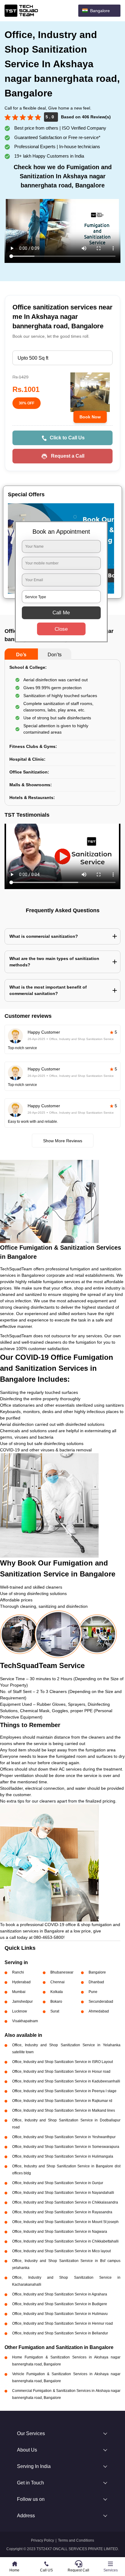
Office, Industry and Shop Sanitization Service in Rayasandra (62, 2212)
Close (61, 629)
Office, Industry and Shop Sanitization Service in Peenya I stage (64, 2091)
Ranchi (18, 1972)
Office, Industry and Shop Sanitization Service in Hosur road (61, 2072)
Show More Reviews (63, 1141)
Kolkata (57, 1992)
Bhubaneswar (62, 1972)
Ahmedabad (99, 2011)
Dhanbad (96, 1982)
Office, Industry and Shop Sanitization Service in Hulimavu (60, 2314)
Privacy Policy (42, 2540)
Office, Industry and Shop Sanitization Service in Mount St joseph (65, 2222)
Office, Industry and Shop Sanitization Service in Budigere (60, 2304)
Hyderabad (21, 1982)
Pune (93, 1992)
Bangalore (97, 1972)
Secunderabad (101, 2002)
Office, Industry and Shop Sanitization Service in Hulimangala (63, 2156)
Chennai (57, 1982)
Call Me (61, 613)
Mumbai (19, 1992)
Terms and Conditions (76, 2540)
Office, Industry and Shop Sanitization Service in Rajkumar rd (62, 2101)
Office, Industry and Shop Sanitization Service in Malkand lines (64, 2110)
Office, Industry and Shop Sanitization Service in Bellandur (60, 2333)
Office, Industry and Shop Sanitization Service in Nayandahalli (63, 2193)
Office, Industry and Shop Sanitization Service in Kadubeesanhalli (66, 2081)
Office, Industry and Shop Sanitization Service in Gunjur (58, 2183)
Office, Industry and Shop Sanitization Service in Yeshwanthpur (64, 2137)
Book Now (90, 417)
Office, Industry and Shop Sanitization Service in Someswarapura (66, 2147)
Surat (55, 2011)
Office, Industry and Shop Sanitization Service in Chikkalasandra (65, 2202)
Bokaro (56, 2002)
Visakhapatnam (25, 2021)
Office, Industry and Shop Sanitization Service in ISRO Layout (62, 2062)
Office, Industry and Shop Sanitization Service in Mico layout (61, 2251)
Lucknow (20, 2011)
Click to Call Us (67, 438)
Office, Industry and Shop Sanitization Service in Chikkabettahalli (65, 2241)
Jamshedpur (22, 2002)
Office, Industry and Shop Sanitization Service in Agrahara (60, 2294)
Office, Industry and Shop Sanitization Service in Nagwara (60, 2232)
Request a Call (68, 456)
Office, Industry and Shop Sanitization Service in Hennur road (62, 2323)
